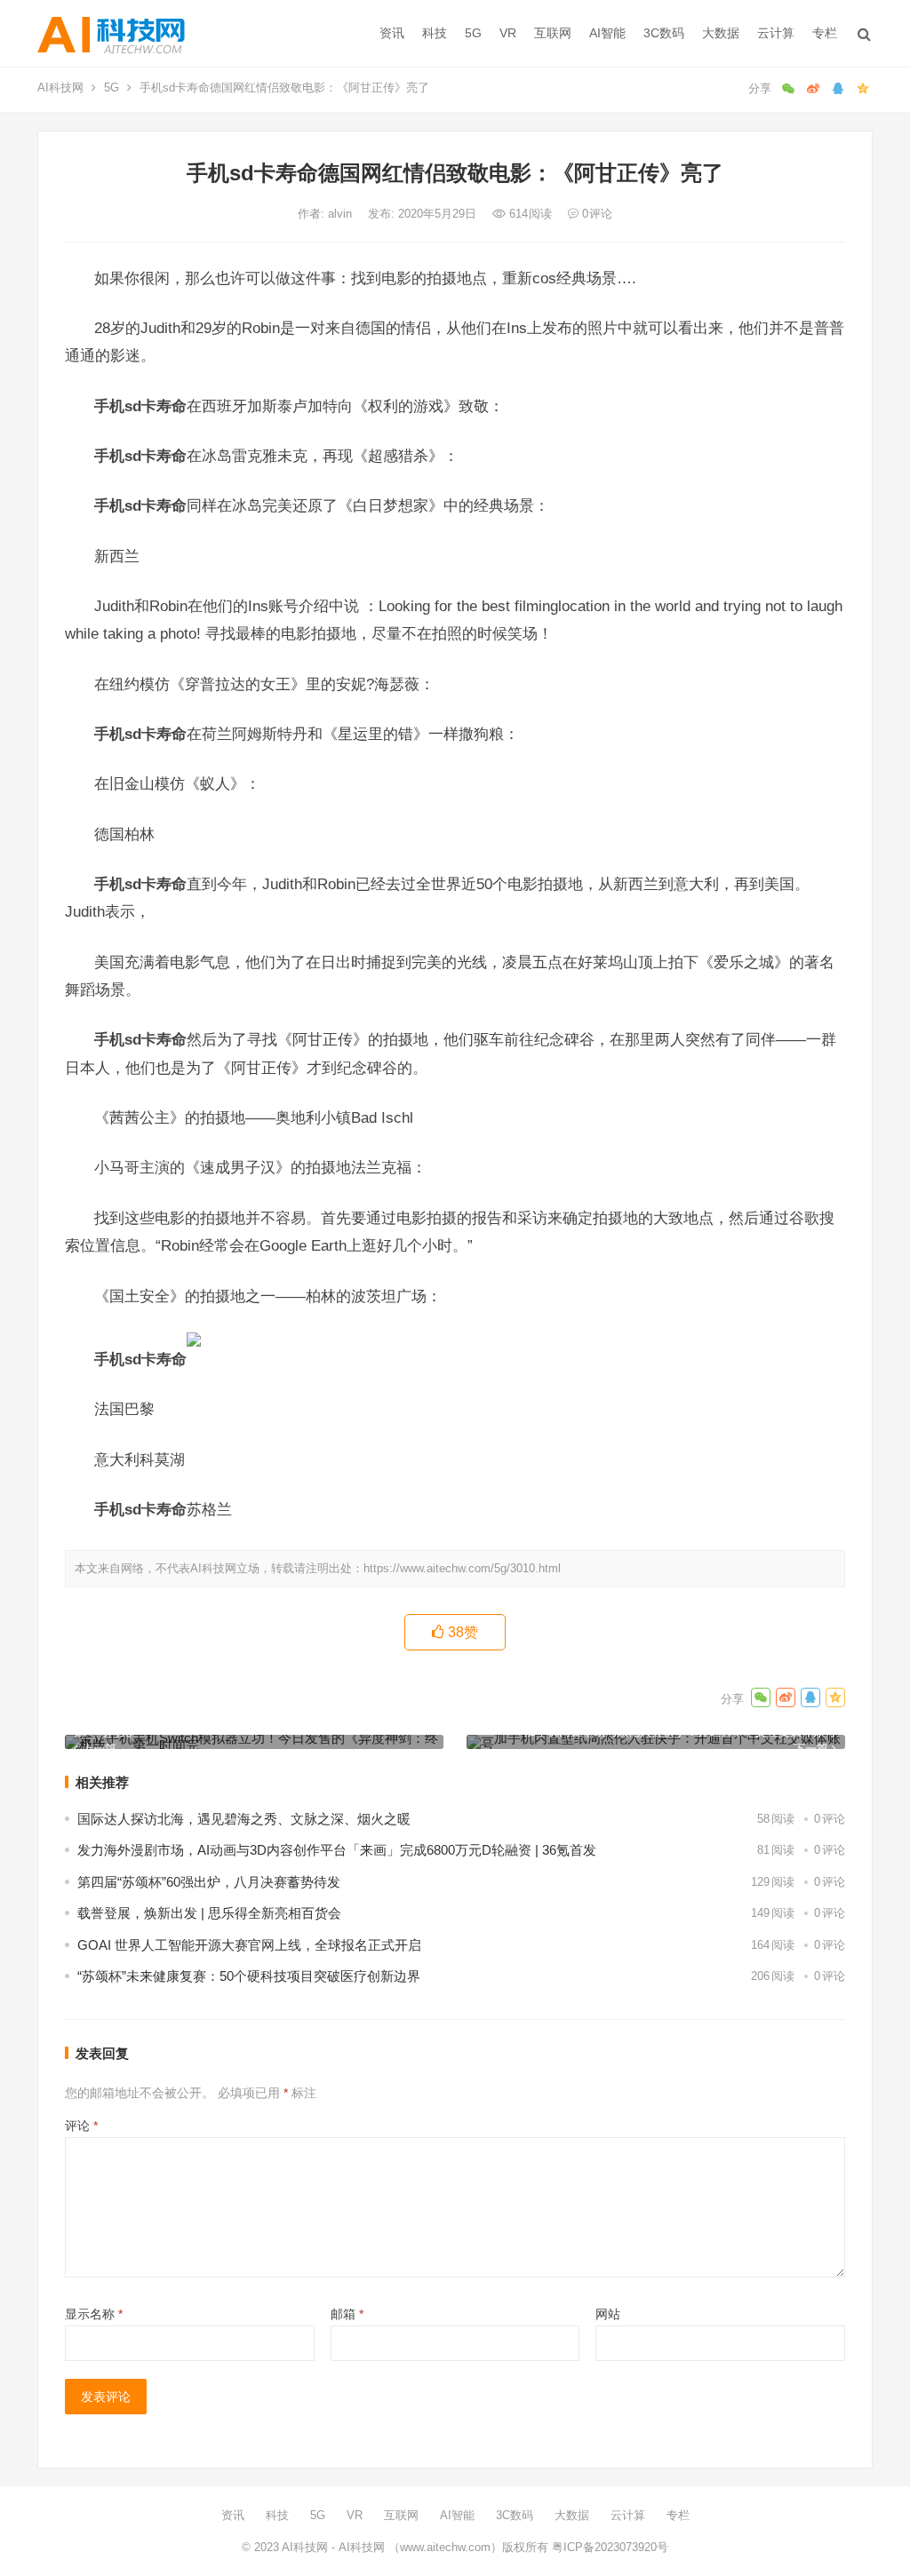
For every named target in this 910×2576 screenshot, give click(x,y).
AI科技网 (60, 87)
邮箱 (347, 2314)
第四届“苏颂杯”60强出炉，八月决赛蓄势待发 (209, 1882)
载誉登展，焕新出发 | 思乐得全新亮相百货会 (209, 1913)
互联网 (553, 33)
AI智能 (607, 33)
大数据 (721, 33)
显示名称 (94, 2314)
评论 (81, 2126)
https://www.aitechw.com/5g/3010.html (462, 1568)
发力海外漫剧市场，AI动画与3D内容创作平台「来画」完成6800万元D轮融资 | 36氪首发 (337, 1850)
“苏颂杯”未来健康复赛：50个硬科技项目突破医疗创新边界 (249, 1976)
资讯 (392, 33)
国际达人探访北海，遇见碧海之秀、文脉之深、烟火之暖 (244, 1819)
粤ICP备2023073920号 (608, 2547)
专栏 (825, 33)
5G (473, 33)
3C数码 (664, 33)
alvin (342, 214)
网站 (608, 2314)
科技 (435, 33)
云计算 (776, 33)
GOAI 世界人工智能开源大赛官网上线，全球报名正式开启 (249, 1945)
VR (508, 33)
